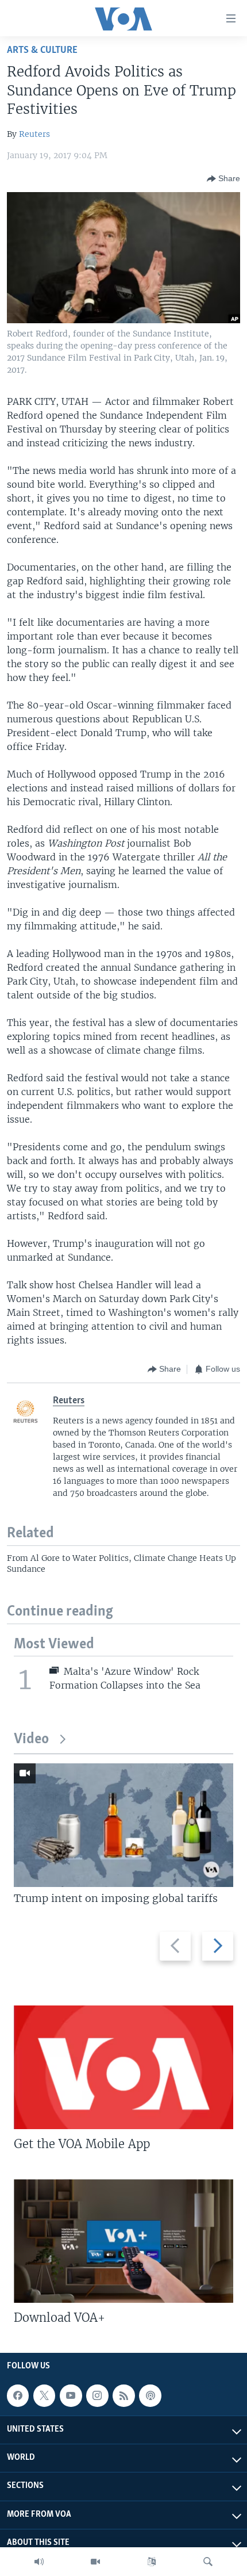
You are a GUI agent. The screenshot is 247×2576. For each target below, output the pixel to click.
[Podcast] (150, 2395)
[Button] (223, 179)
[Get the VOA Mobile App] (123, 2067)
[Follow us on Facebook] (18, 2395)
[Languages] (152, 2562)
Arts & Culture (42, 50)
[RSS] (123, 2395)
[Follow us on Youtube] (71, 2395)
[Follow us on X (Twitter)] (44, 2395)
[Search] (208, 2562)
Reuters (34, 134)
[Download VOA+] (123, 2241)
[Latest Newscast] (39, 2562)
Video (31, 1739)
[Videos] (95, 2562)
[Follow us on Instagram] (97, 2395)
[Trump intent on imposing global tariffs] (123, 1825)
